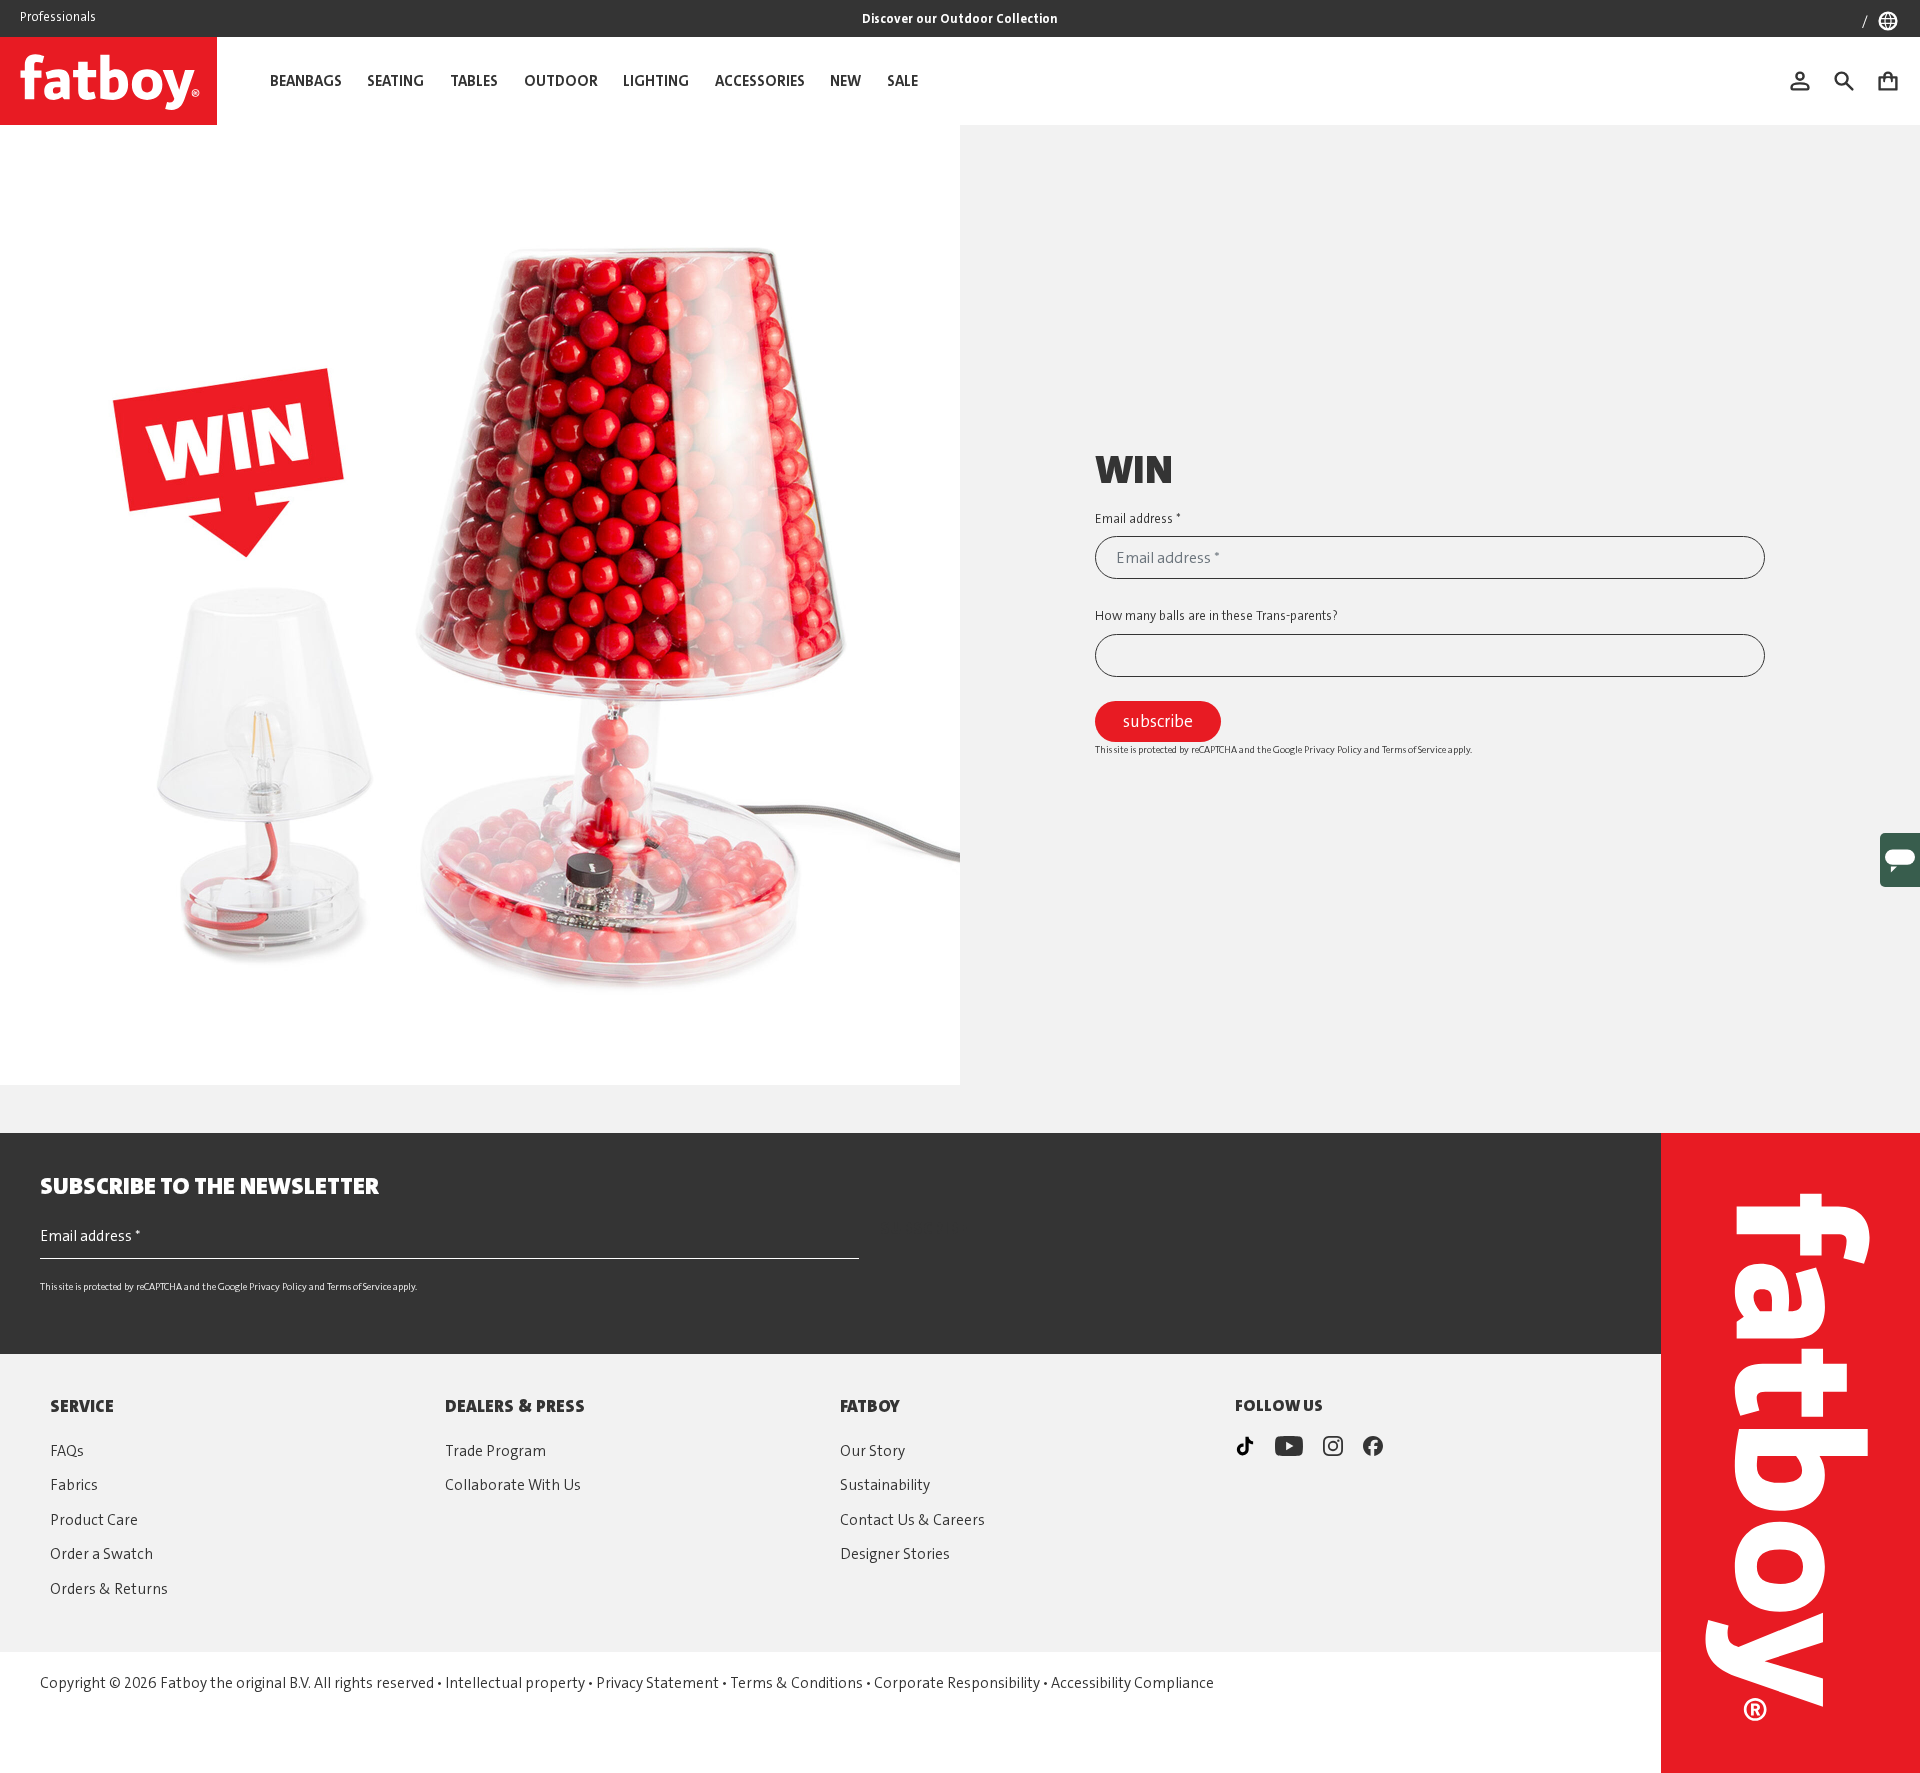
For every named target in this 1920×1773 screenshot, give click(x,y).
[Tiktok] (1245, 1446)
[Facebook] (1373, 1446)
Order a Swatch (101, 1554)
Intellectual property (515, 1683)
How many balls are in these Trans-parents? (1216, 615)
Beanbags (306, 81)
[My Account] (1810, 81)
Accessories (760, 81)
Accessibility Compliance (1132, 1683)
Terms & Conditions (796, 1683)
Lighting (656, 81)
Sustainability (885, 1485)
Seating (395, 81)
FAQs (67, 1451)
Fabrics (74, 1485)
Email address (1135, 518)
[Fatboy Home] (108, 81)
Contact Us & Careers (912, 1520)
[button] (1854, 81)
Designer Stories (895, 1554)
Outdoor (561, 81)
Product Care (94, 1520)
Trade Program (495, 1451)
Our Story (872, 1451)
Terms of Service (1414, 749)
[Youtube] (1289, 1446)
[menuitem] (1810, 81)
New (845, 81)
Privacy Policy (1333, 749)
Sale (902, 81)
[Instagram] (1333, 1446)
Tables (474, 81)
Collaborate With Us (513, 1485)
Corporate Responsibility (957, 1683)
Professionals (58, 16)
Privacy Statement (657, 1683)
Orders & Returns (109, 1589)
